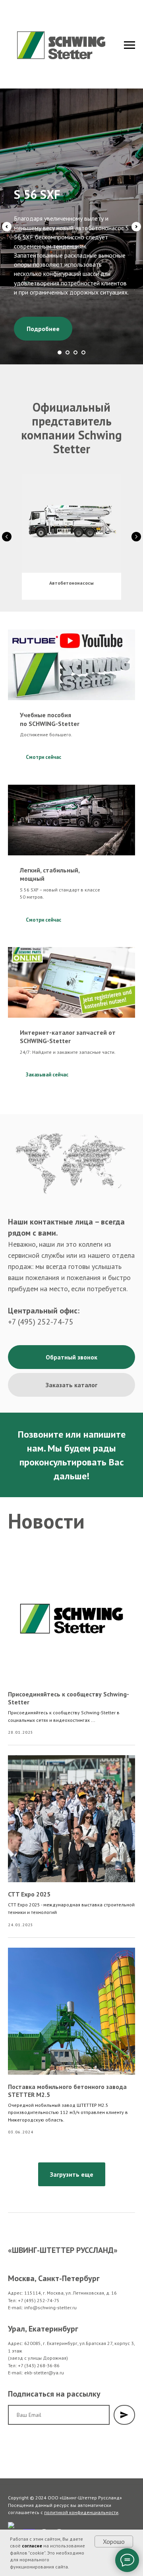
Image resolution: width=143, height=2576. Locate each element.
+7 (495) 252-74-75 (41, 1303)
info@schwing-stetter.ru (50, 2289)
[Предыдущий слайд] (7, 218)
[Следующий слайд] (136, 218)
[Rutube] (14, 2510)
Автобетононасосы (71, 565)
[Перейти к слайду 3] (75, 334)
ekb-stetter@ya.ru (44, 2354)
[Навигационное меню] (129, 45)
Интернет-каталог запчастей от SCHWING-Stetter (68, 1018)
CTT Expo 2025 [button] (29, 1876)
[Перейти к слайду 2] (68, 334)
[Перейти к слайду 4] (83, 334)
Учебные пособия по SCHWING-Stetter (50, 701)
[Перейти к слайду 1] (60, 334)
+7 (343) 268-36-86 (39, 2347)
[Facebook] (59, 2517)
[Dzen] (44, 2517)
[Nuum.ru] (29, 2517)
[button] (71, 1339)
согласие (32, 2546)
